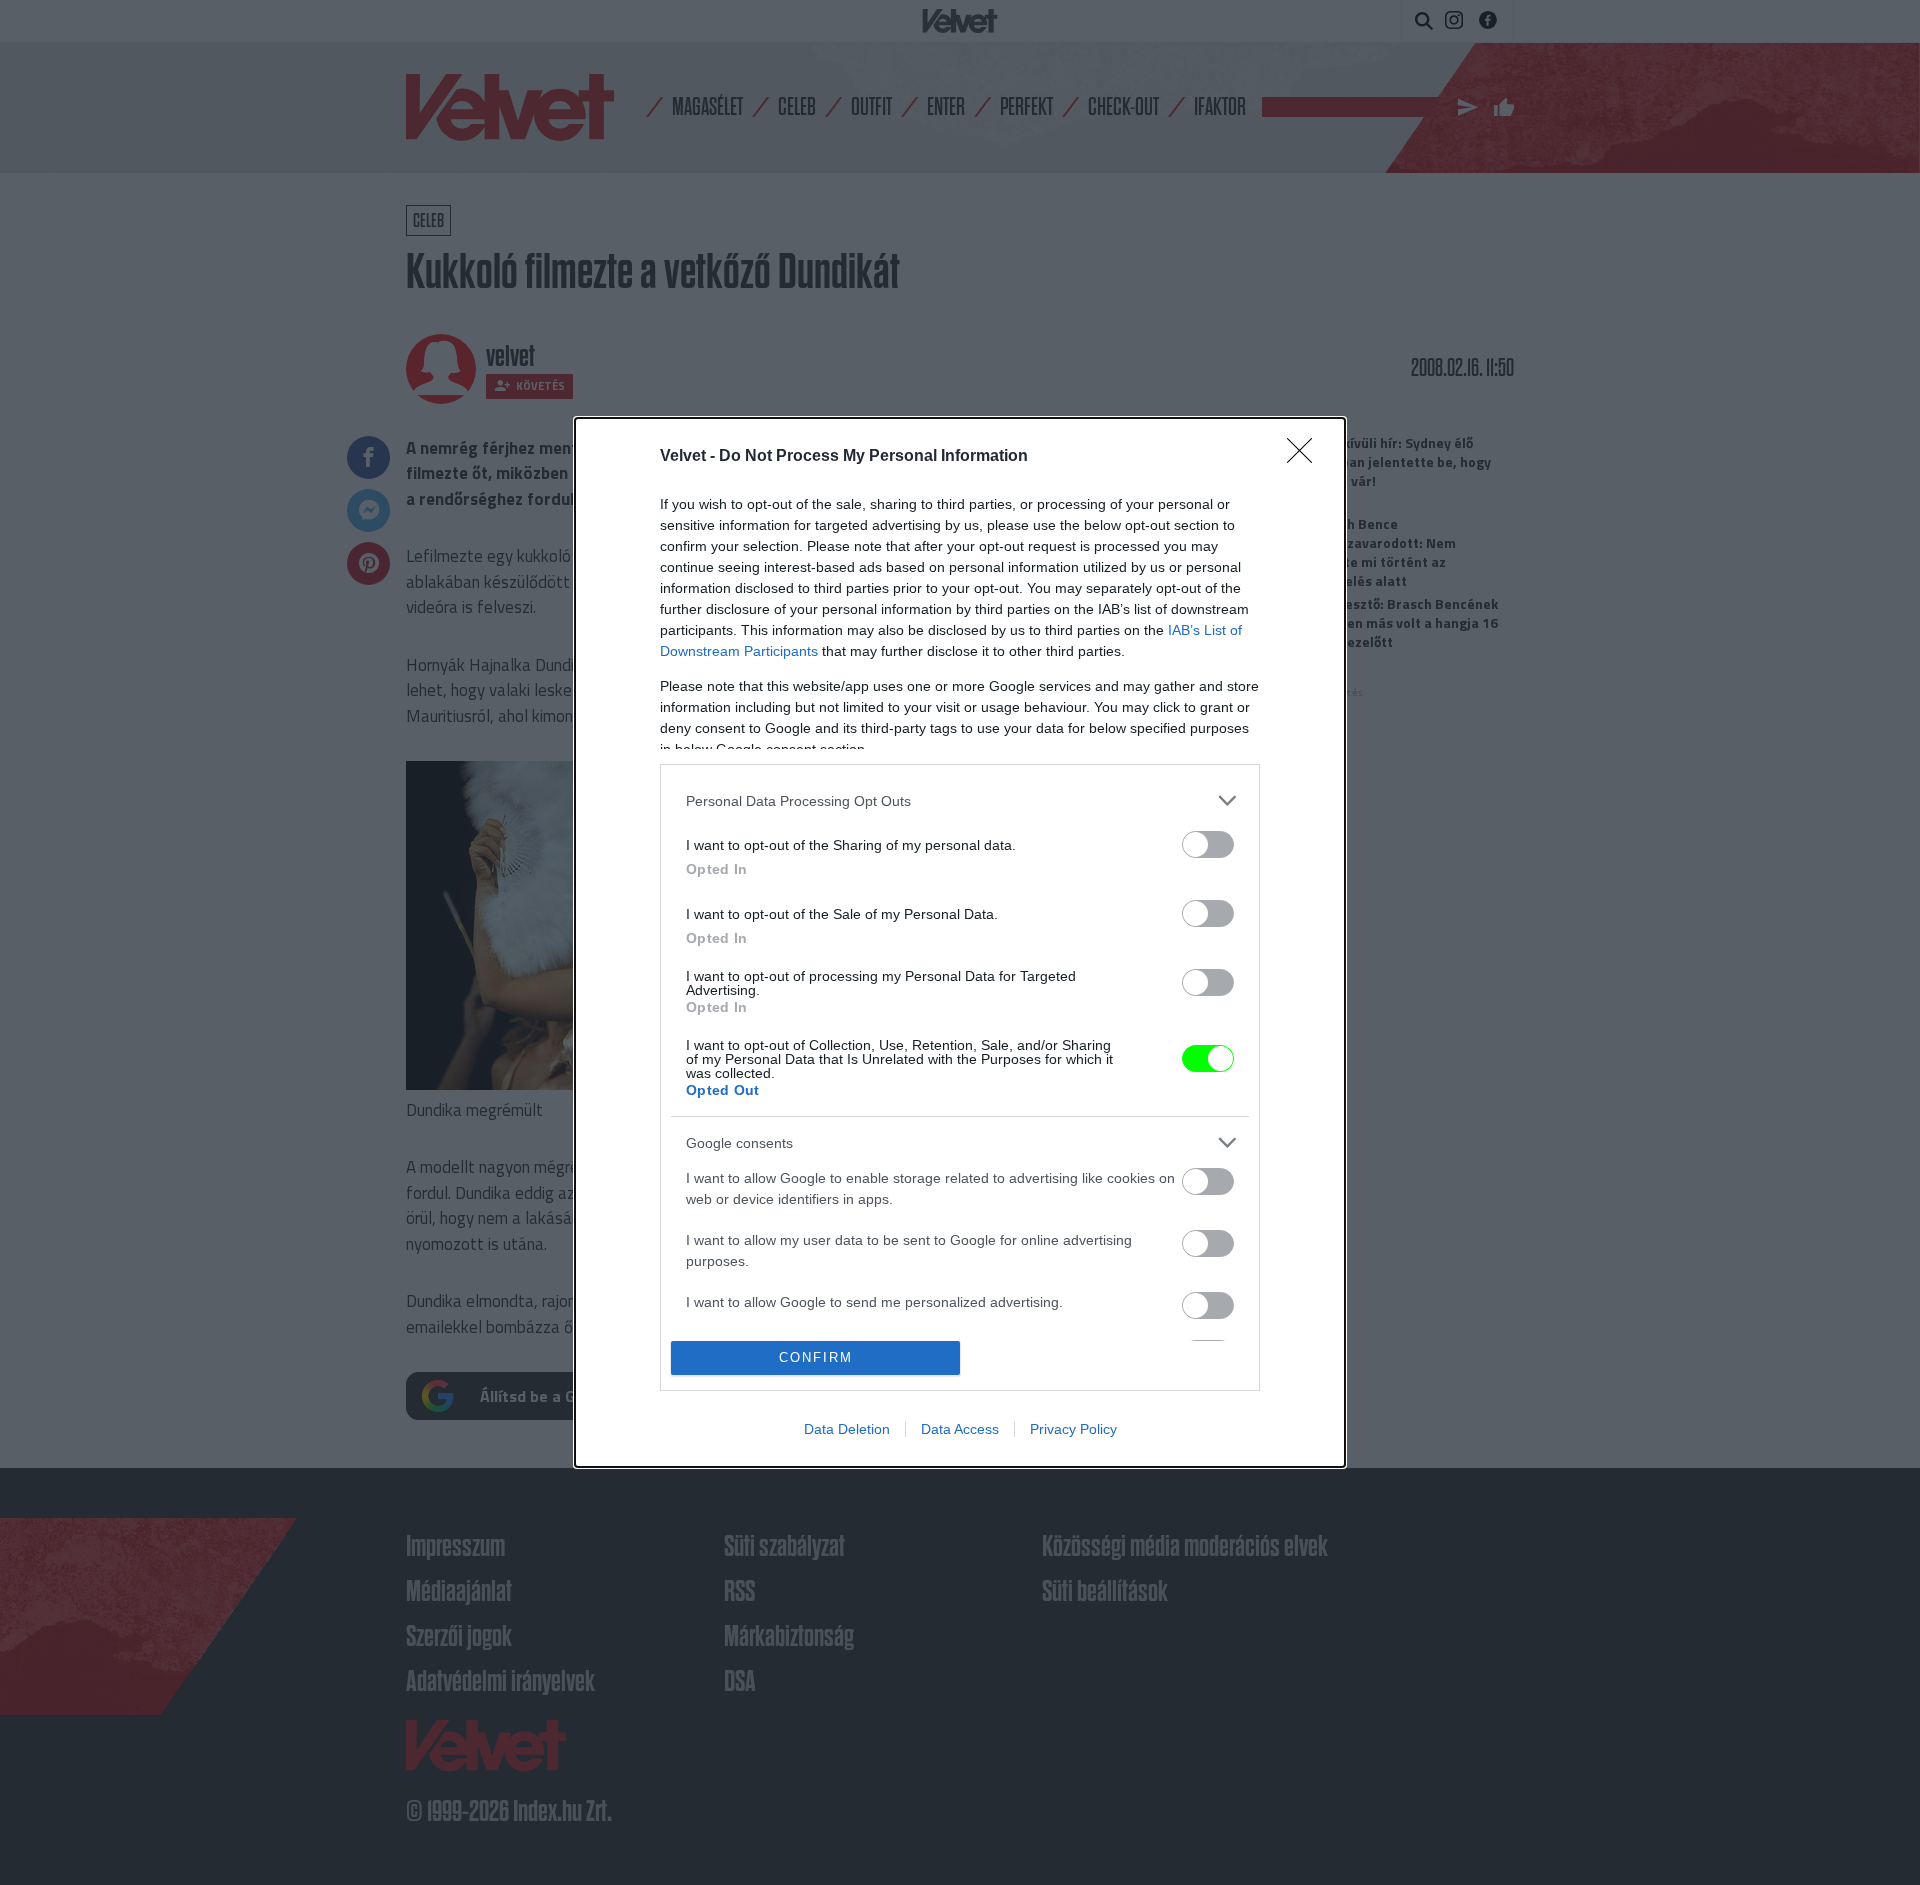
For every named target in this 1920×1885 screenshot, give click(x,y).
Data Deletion (847, 1429)
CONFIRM (816, 1357)
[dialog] (960, 942)
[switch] (1208, 844)
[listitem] (960, 800)
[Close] (1306, 457)
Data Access (960, 1429)
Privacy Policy (1073, 1429)
